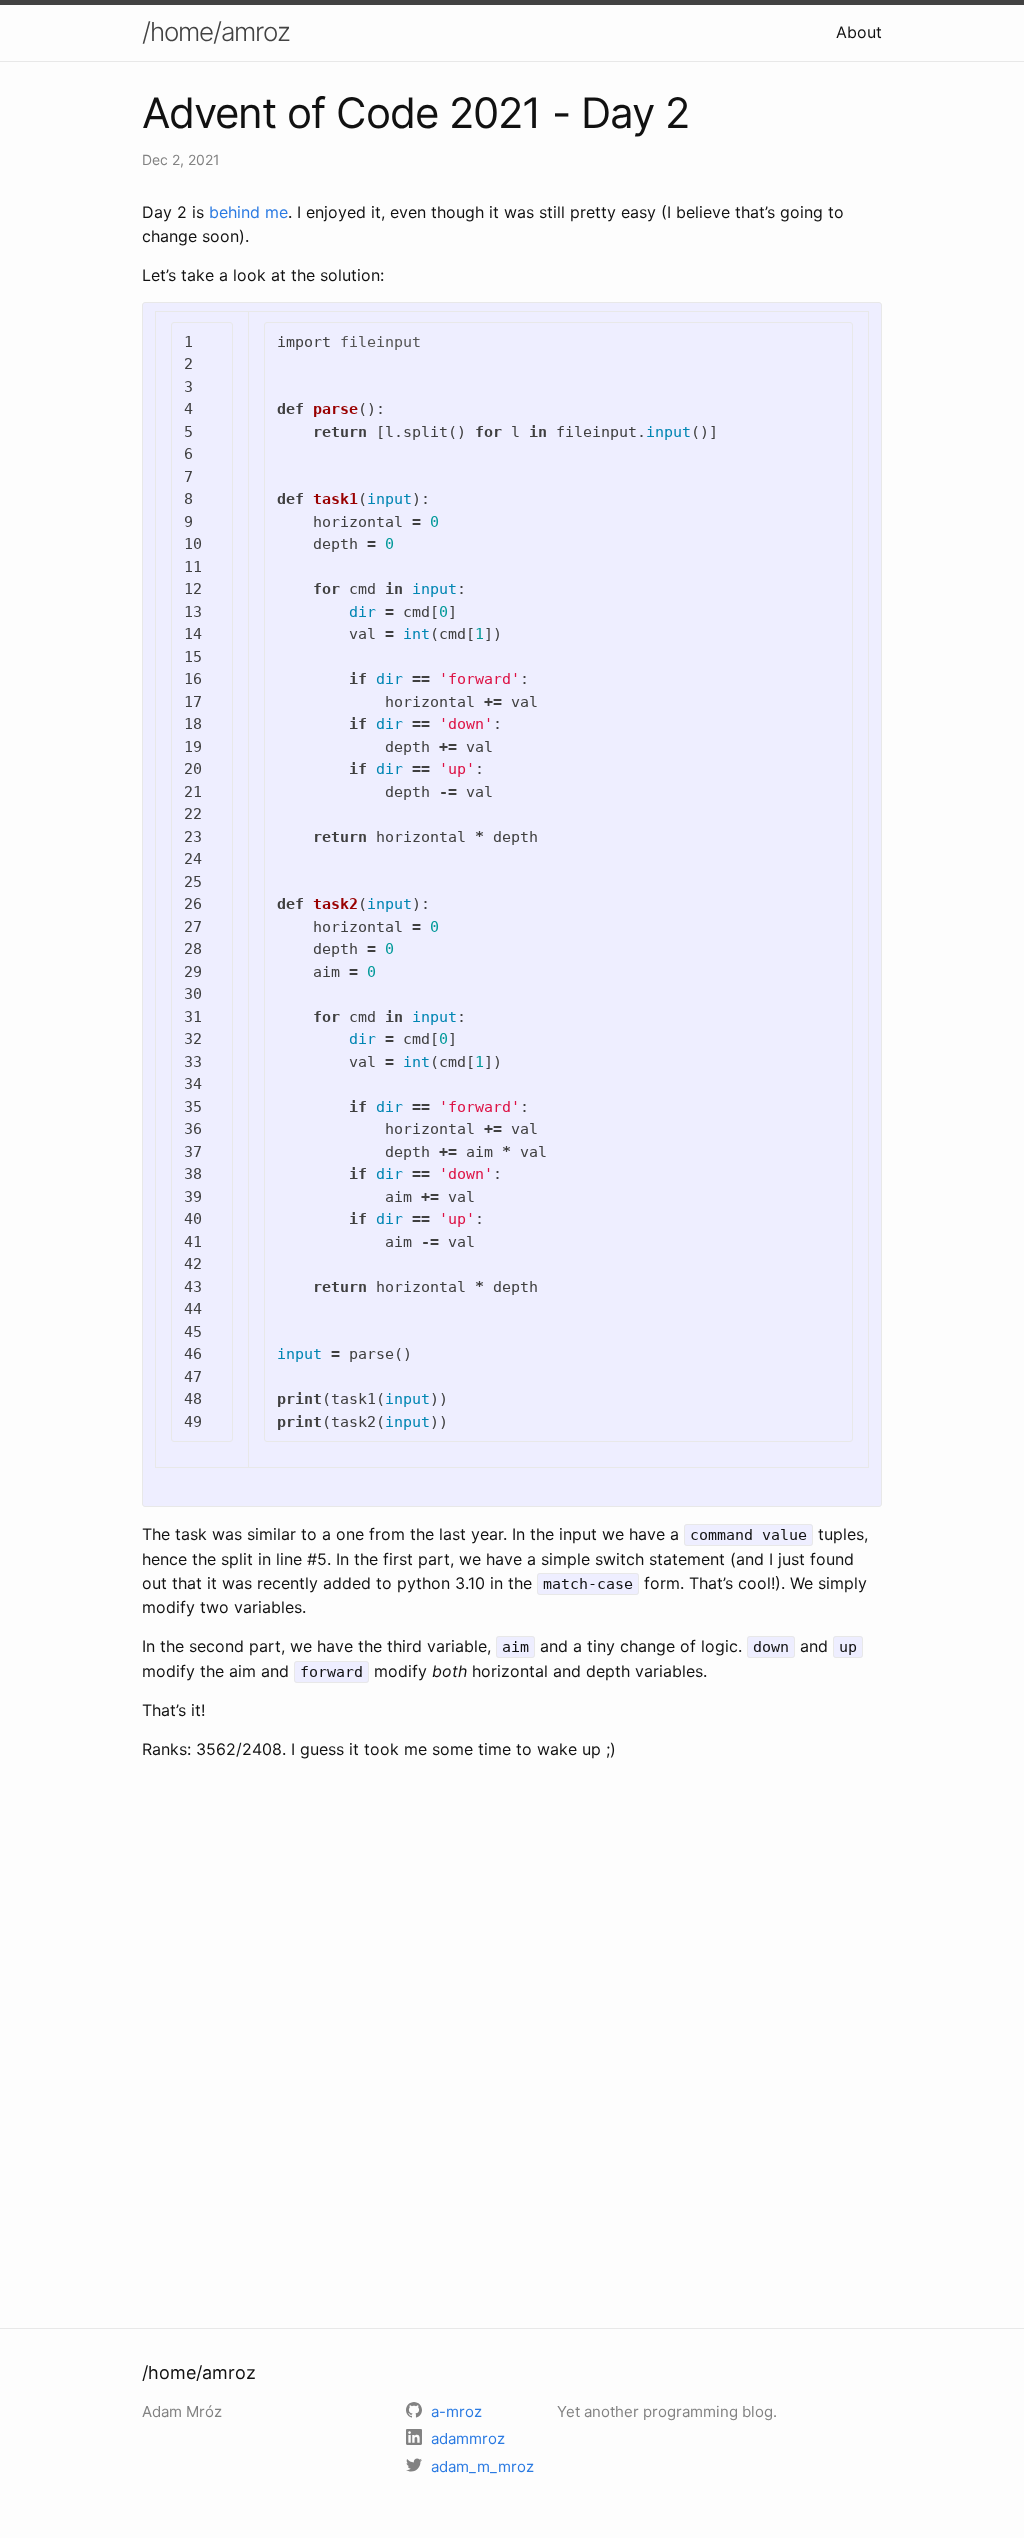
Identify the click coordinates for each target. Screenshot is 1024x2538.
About (859, 32)
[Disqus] (512, 2041)
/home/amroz (216, 31)
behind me (248, 212)
